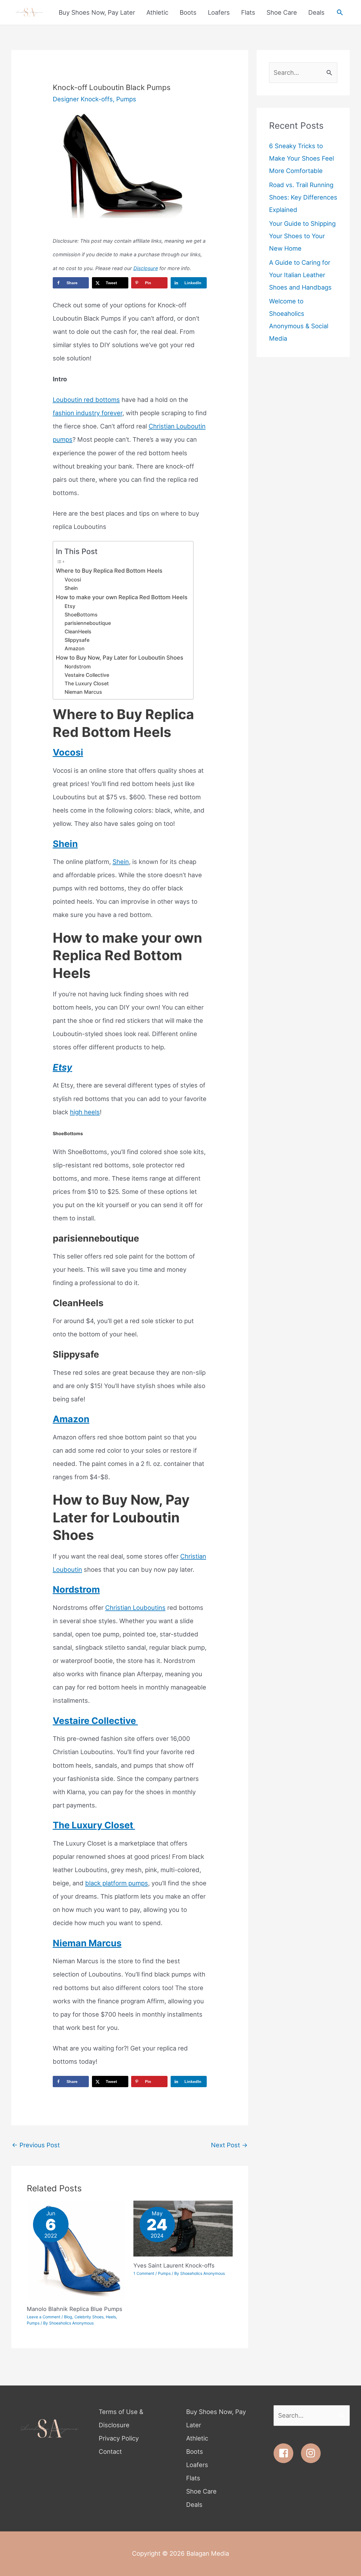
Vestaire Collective (88, 675)
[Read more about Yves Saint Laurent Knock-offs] (183, 2228)
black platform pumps (117, 1883)
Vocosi (73, 580)
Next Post (229, 2145)
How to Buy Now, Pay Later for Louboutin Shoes (120, 658)
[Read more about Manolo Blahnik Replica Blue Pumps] (77, 2250)
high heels (85, 1112)
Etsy (70, 606)
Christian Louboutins (135, 1608)
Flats (193, 2478)
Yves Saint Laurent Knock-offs (174, 2266)
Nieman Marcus (83, 692)
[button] (340, 13)
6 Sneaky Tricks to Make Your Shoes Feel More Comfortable (301, 158)
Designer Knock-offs (83, 99)
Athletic (197, 2438)
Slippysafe (77, 640)
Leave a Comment (44, 2317)
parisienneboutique (88, 623)
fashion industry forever (88, 413)
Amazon (75, 648)
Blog (68, 2317)
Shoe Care (201, 2491)
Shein (71, 588)
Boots (195, 2452)
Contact (110, 2452)
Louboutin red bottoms (86, 400)
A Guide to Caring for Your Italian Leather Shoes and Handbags (300, 275)
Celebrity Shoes (89, 2317)
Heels (111, 2317)
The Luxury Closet (87, 683)
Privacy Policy (119, 2438)
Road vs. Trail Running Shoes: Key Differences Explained (303, 197)
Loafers (197, 2465)
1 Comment (144, 2273)
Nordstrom (78, 667)
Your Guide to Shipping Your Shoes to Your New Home (302, 236)
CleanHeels (78, 632)
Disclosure (146, 268)
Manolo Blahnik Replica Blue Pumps (74, 2309)
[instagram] (312, 2453)
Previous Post (36, 2145)
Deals (194, 2505)
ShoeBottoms (81, 615)
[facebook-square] (286, 2453)
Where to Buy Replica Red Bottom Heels (110, 571)
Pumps (126, 99)
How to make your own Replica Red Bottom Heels (122, 597)
